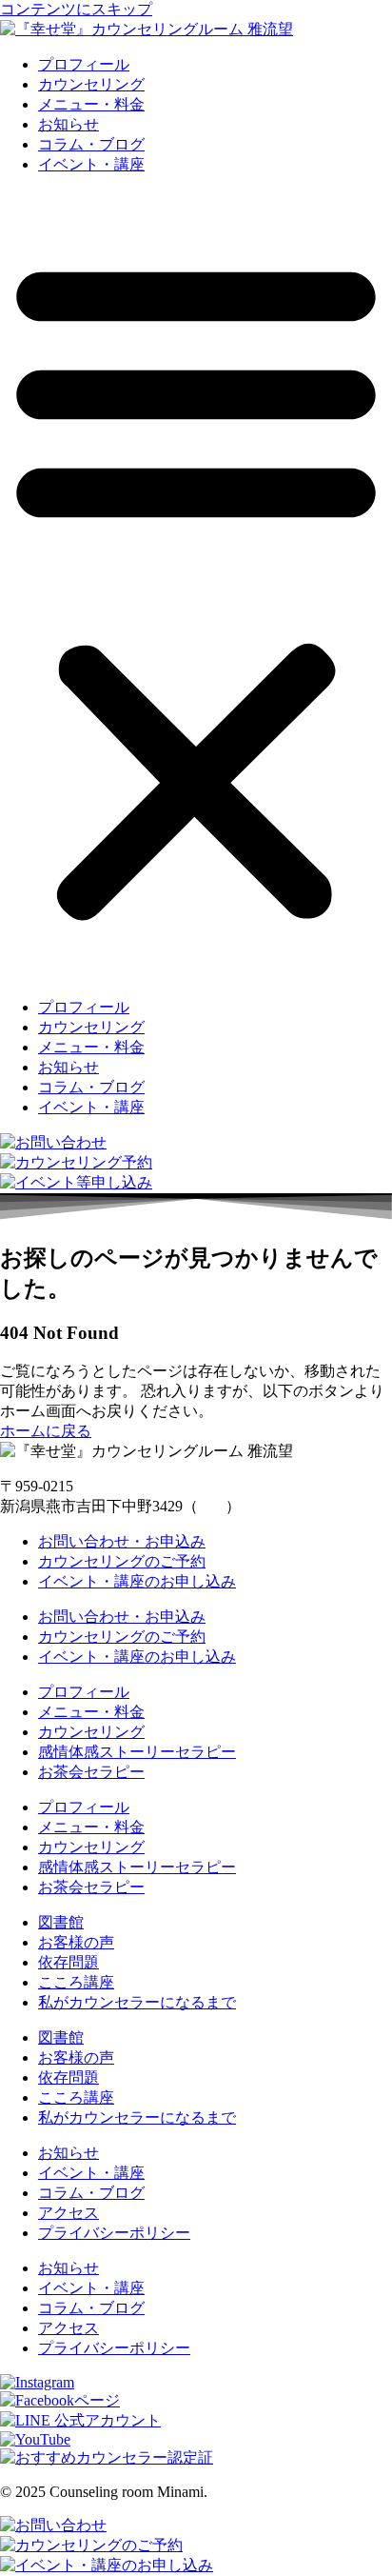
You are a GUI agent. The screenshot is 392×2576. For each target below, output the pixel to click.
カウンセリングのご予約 (122, 1561)
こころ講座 (76, 1982)
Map (212, 1506)
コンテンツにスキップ (76, 9)
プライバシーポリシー (114, 2233)
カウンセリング (91, 84)
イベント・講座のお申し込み (137, 1581)
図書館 (61, 1922)
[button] (196, 587)
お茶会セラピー (91, 1772)
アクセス (69, 2213)
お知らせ (69, 124)
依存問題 (69, 1962)
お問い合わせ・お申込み (122, 1541)
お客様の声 (76, 1942)
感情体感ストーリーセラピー (137, 1752)
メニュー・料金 (91, 104)
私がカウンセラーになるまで (137, 2002)
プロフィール (84, 64)
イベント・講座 (91, 164)
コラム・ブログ (91, 144)
